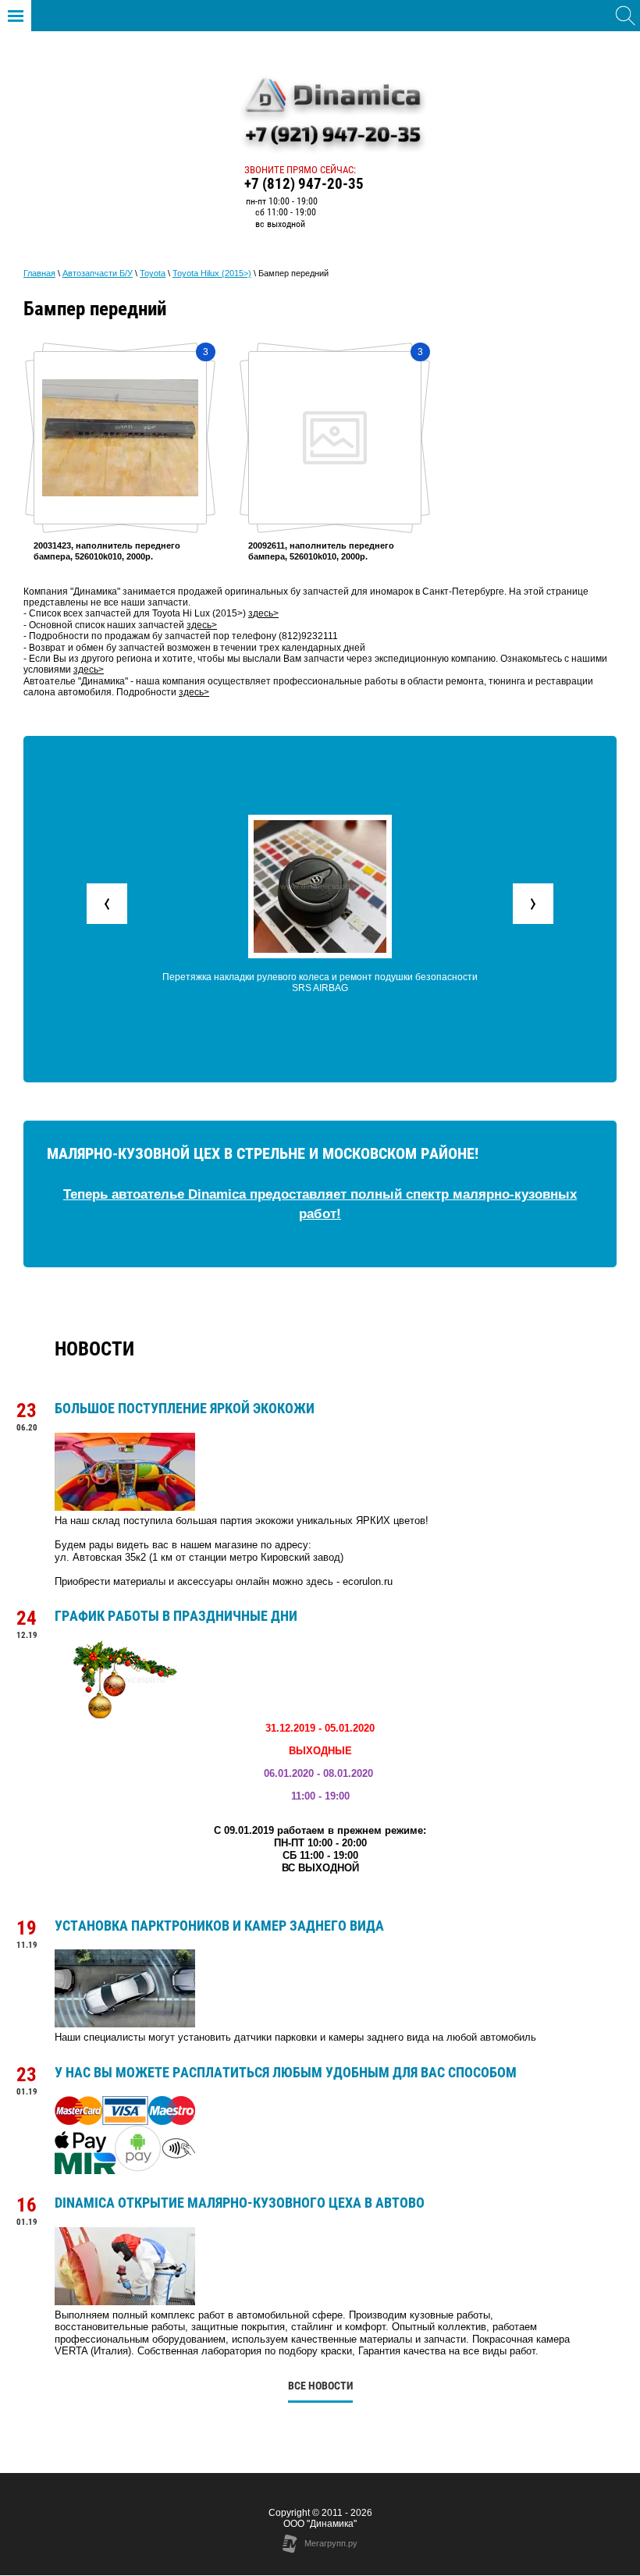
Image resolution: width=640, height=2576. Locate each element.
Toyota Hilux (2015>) (212, 273)
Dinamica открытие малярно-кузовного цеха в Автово (240, 2203)
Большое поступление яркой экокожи (185, 1408)
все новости (320, 2386)
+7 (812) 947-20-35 (304, 184)
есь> (268, 613)
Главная (39, 273)
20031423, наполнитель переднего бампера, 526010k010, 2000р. (107, 551)
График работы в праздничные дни (176, 1616)
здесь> (202, 625)
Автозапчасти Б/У (98, 273)
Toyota (153, 273)
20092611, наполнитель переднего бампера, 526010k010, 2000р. (321, 551)
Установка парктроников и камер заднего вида (219, 1926)
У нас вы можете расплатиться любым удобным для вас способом (286, 2072)
